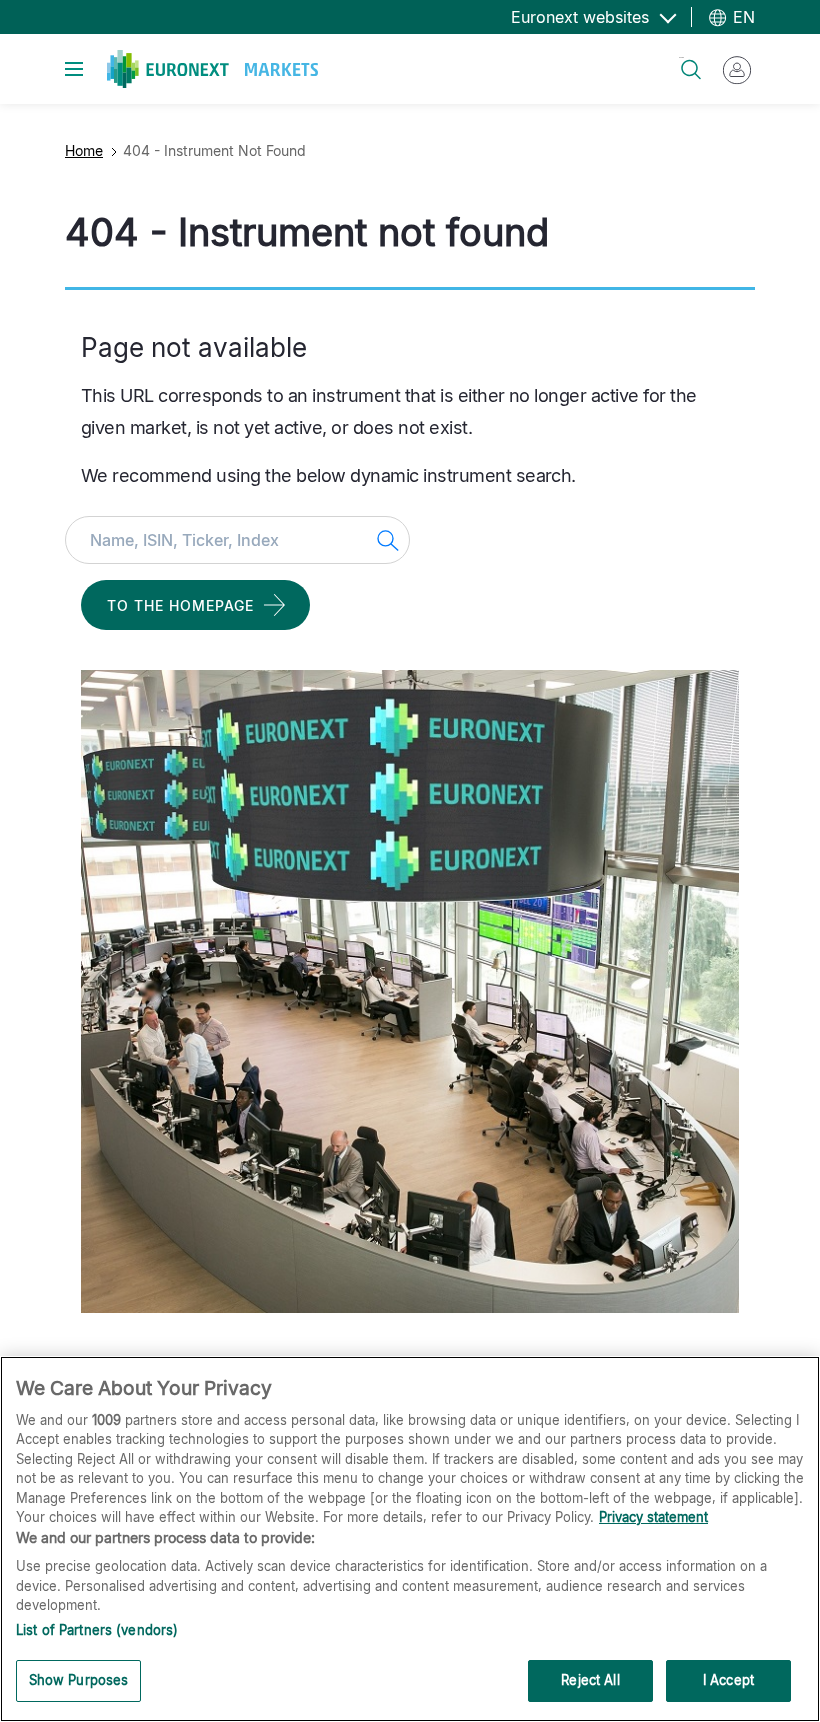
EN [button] (741, 17)
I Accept (728, 1680)
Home (84, 150)
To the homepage (180, 605)
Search (681, 57)
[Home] (212, 69)
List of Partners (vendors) (97, 1630)
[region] (410, 1539)
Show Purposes (79, 1680)
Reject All (590, 1680)
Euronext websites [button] (582, 17)
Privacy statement (653, 1517)
